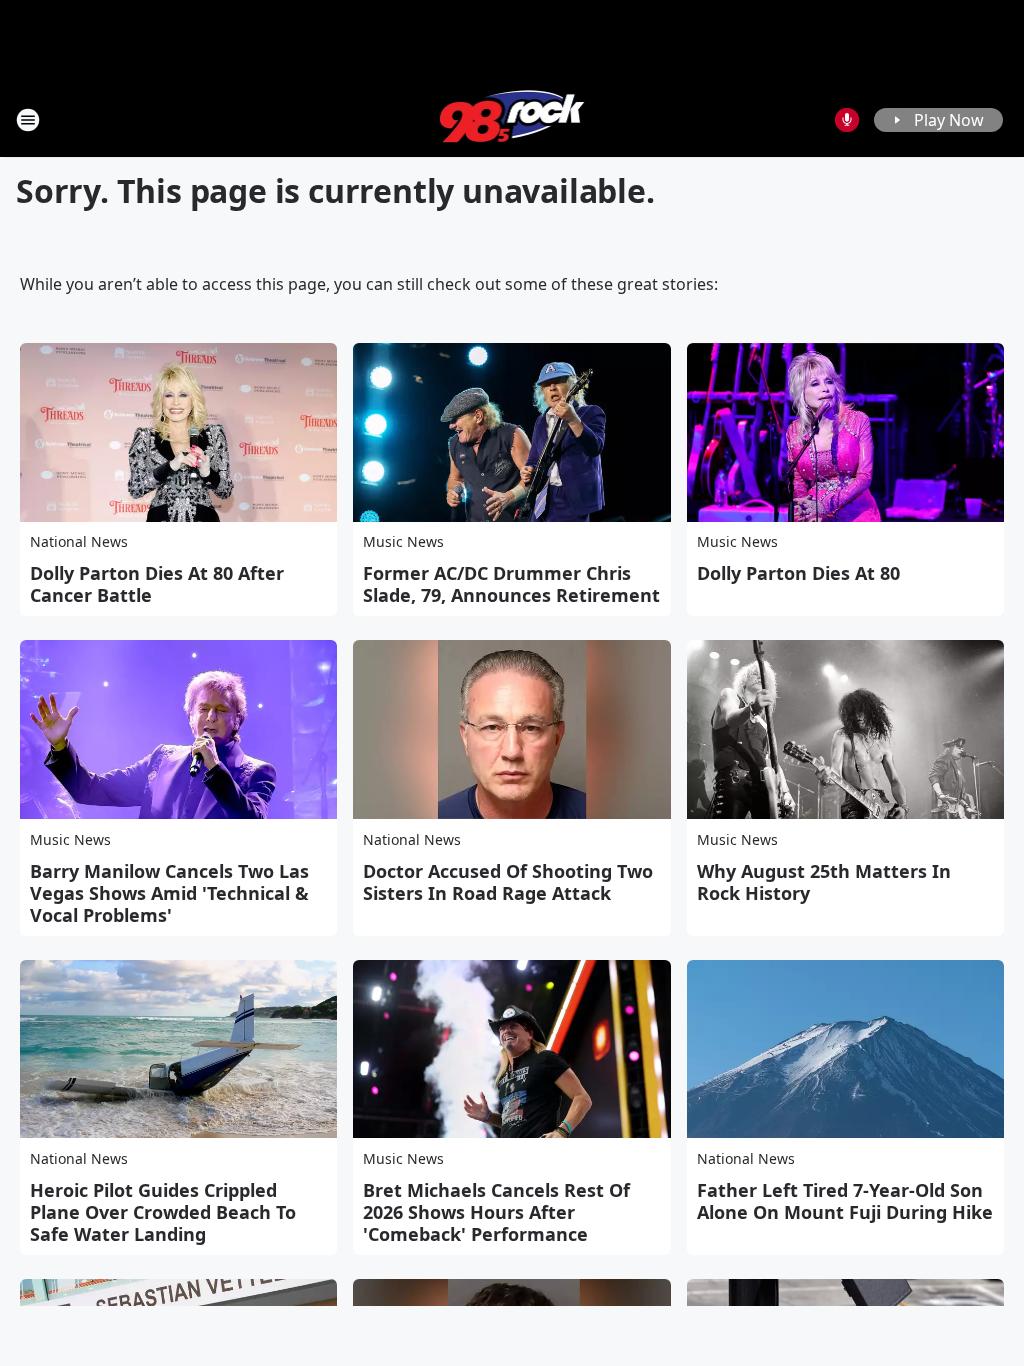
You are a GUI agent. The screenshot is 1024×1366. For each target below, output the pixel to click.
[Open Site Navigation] (28, 120)
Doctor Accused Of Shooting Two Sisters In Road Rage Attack (508, 882)
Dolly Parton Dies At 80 (798, 573)
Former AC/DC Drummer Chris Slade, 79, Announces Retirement (511, 584)
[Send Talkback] (847, 120)
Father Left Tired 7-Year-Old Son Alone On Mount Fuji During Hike (845, 1201)
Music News (403, 541)
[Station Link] (512, 119)
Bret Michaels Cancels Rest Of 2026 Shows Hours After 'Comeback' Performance (496, 1212)
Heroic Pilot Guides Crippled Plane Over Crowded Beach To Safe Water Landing (163, 1212)
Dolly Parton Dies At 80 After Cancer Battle (157, 584)
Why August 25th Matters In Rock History (824, 882)
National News (79, 541)
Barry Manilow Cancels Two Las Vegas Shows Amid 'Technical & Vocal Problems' (169, 893)
